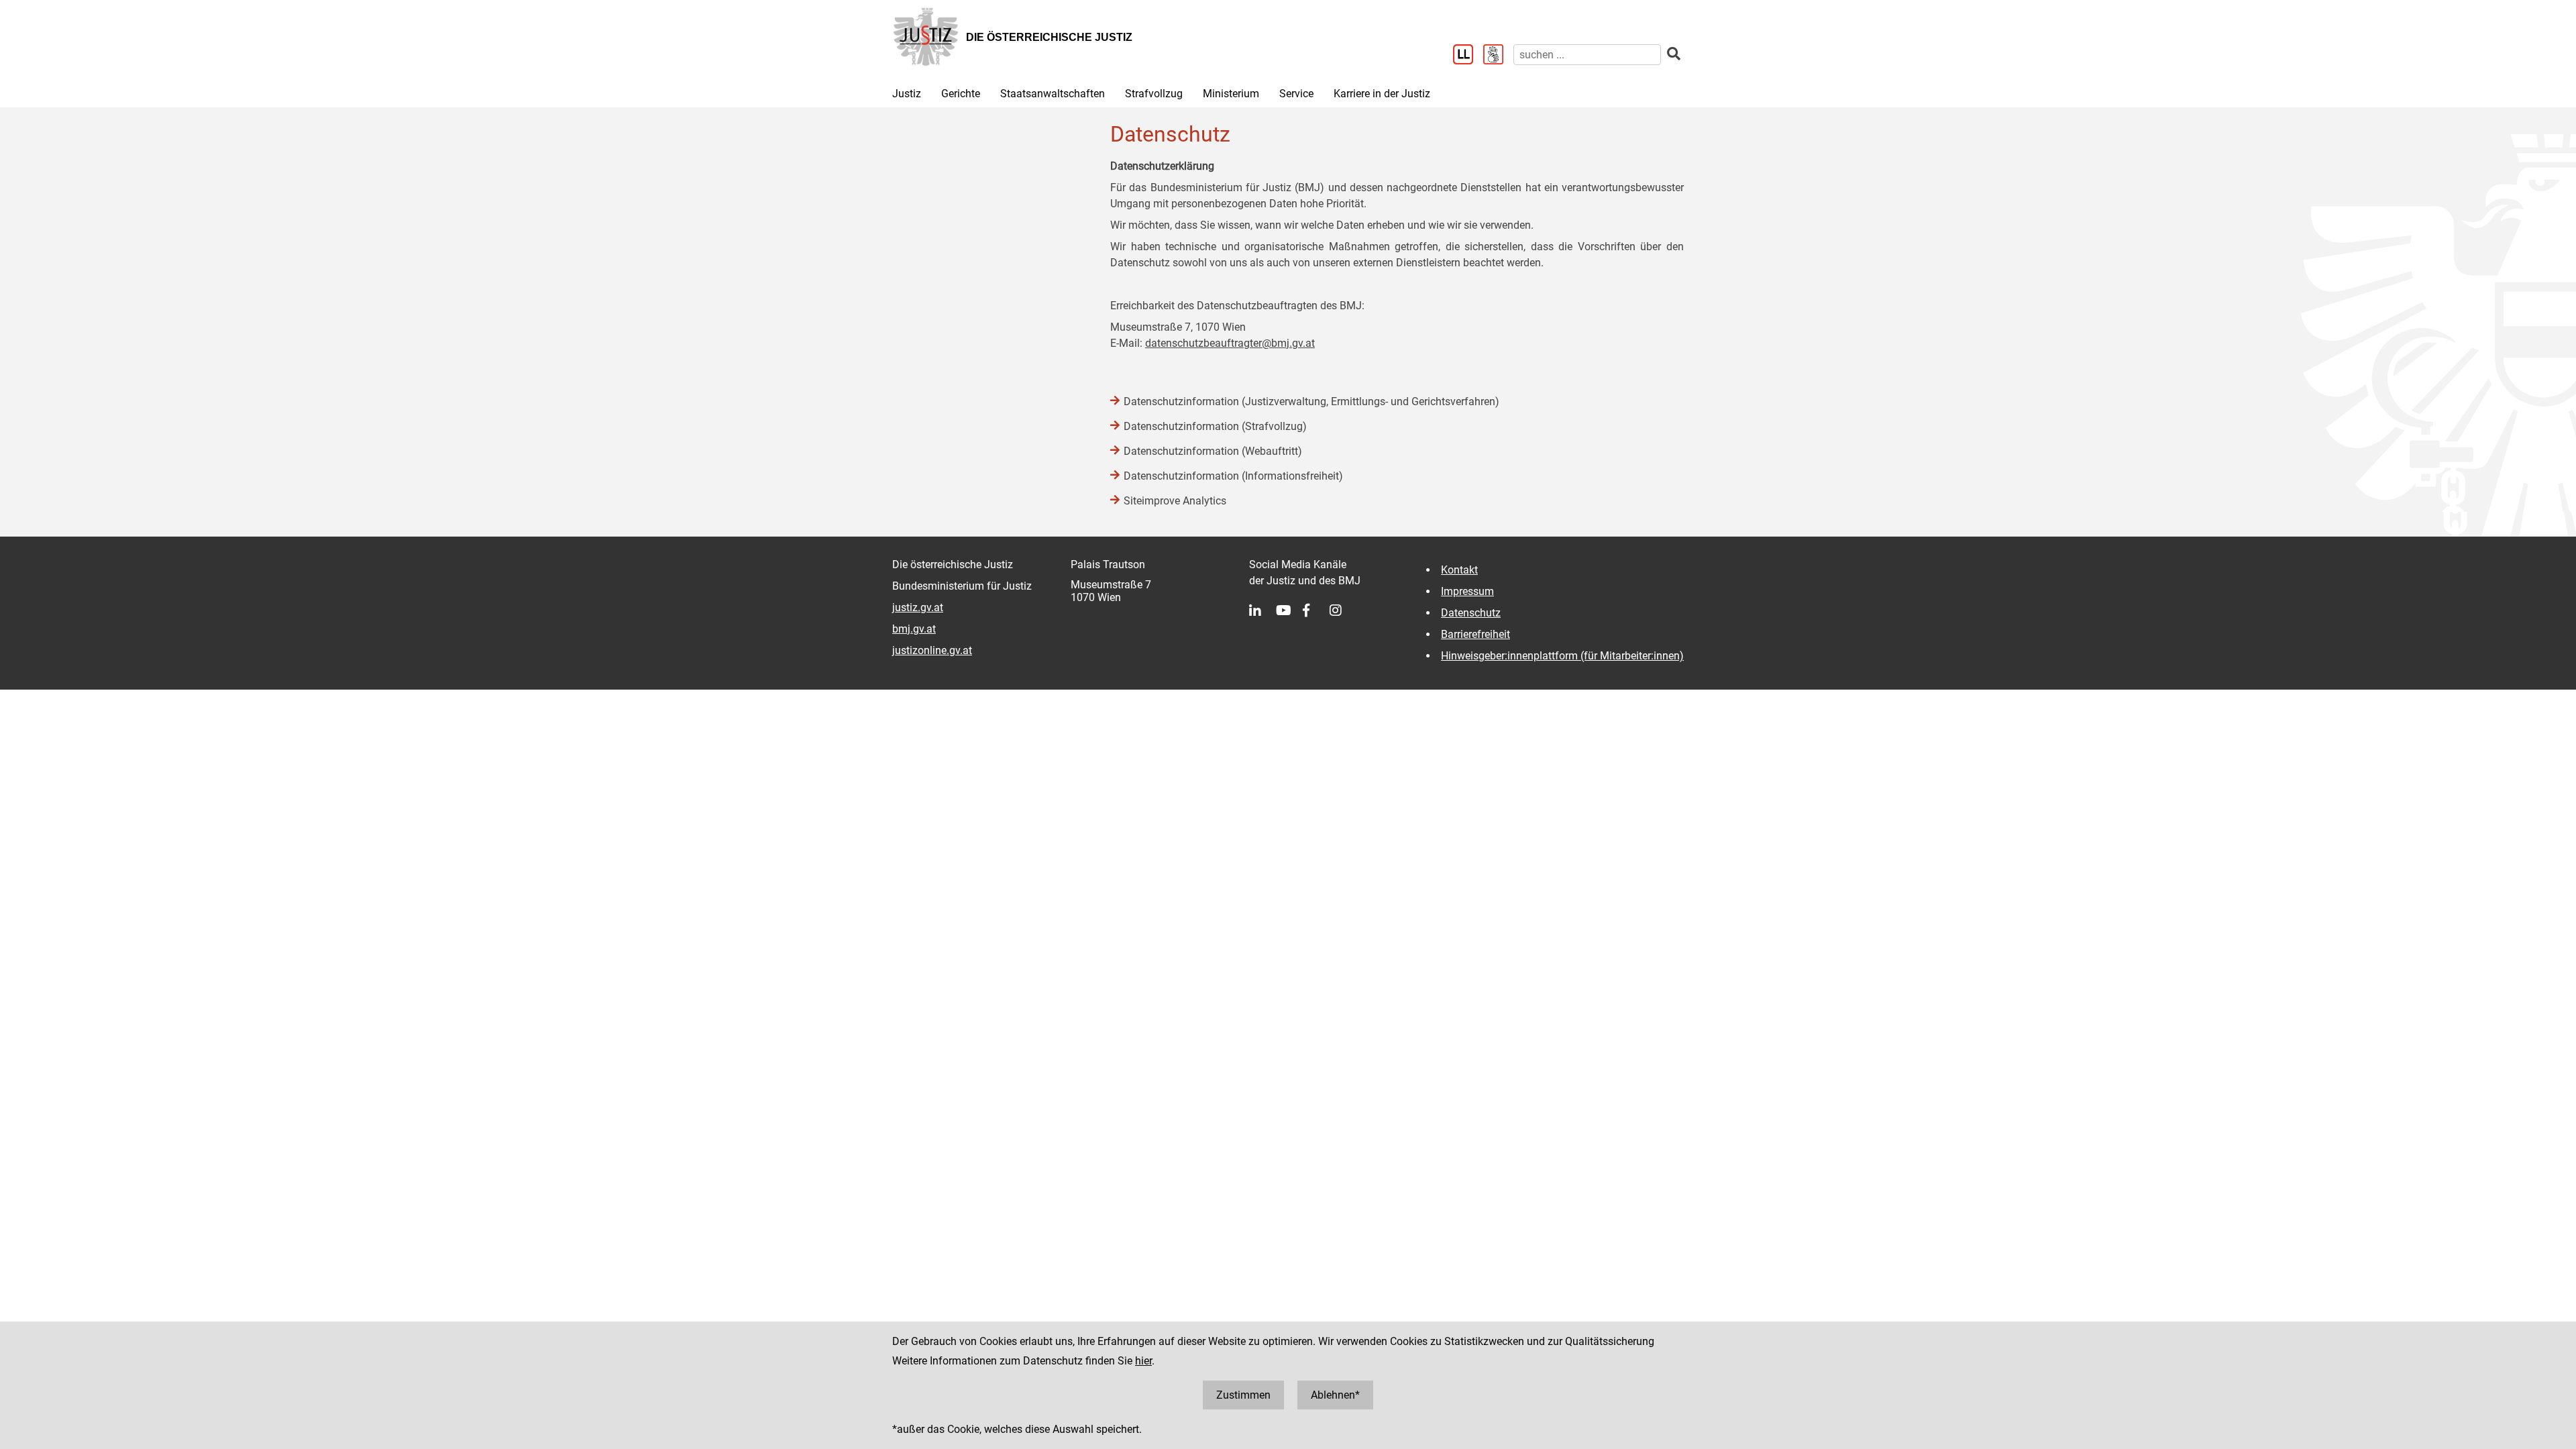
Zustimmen (1243, 1395)
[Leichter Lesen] (1468, 56)
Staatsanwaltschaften (1053, 94)
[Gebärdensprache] (1498, 56)
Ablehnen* (1335, 1395)
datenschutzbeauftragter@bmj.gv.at (1230, 343)
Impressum (1467, 591)
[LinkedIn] (1263, 610)
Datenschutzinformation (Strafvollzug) (1215, 426)
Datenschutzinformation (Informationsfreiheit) (1233, 476)
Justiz (907, 94)
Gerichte (961, 94)
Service (1296, 94)
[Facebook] (1316, 610)
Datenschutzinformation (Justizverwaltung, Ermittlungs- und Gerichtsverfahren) (1311, 401)
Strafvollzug (1154, 94)
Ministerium (1231, 94)
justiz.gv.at (918, 607)
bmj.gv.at (914, 629)
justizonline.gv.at (932, 650)
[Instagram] (1343, 610)
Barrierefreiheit (1475, 634)
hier (1143, 1361)
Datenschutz (1471, 613)
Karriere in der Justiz (1382, 94)
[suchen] (1674, 54)
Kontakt (1459, 570)
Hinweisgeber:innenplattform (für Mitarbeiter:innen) (1562, 656)
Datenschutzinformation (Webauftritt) (1213, 451)
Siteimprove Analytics (1175, 501)
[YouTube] (1289, 610)
